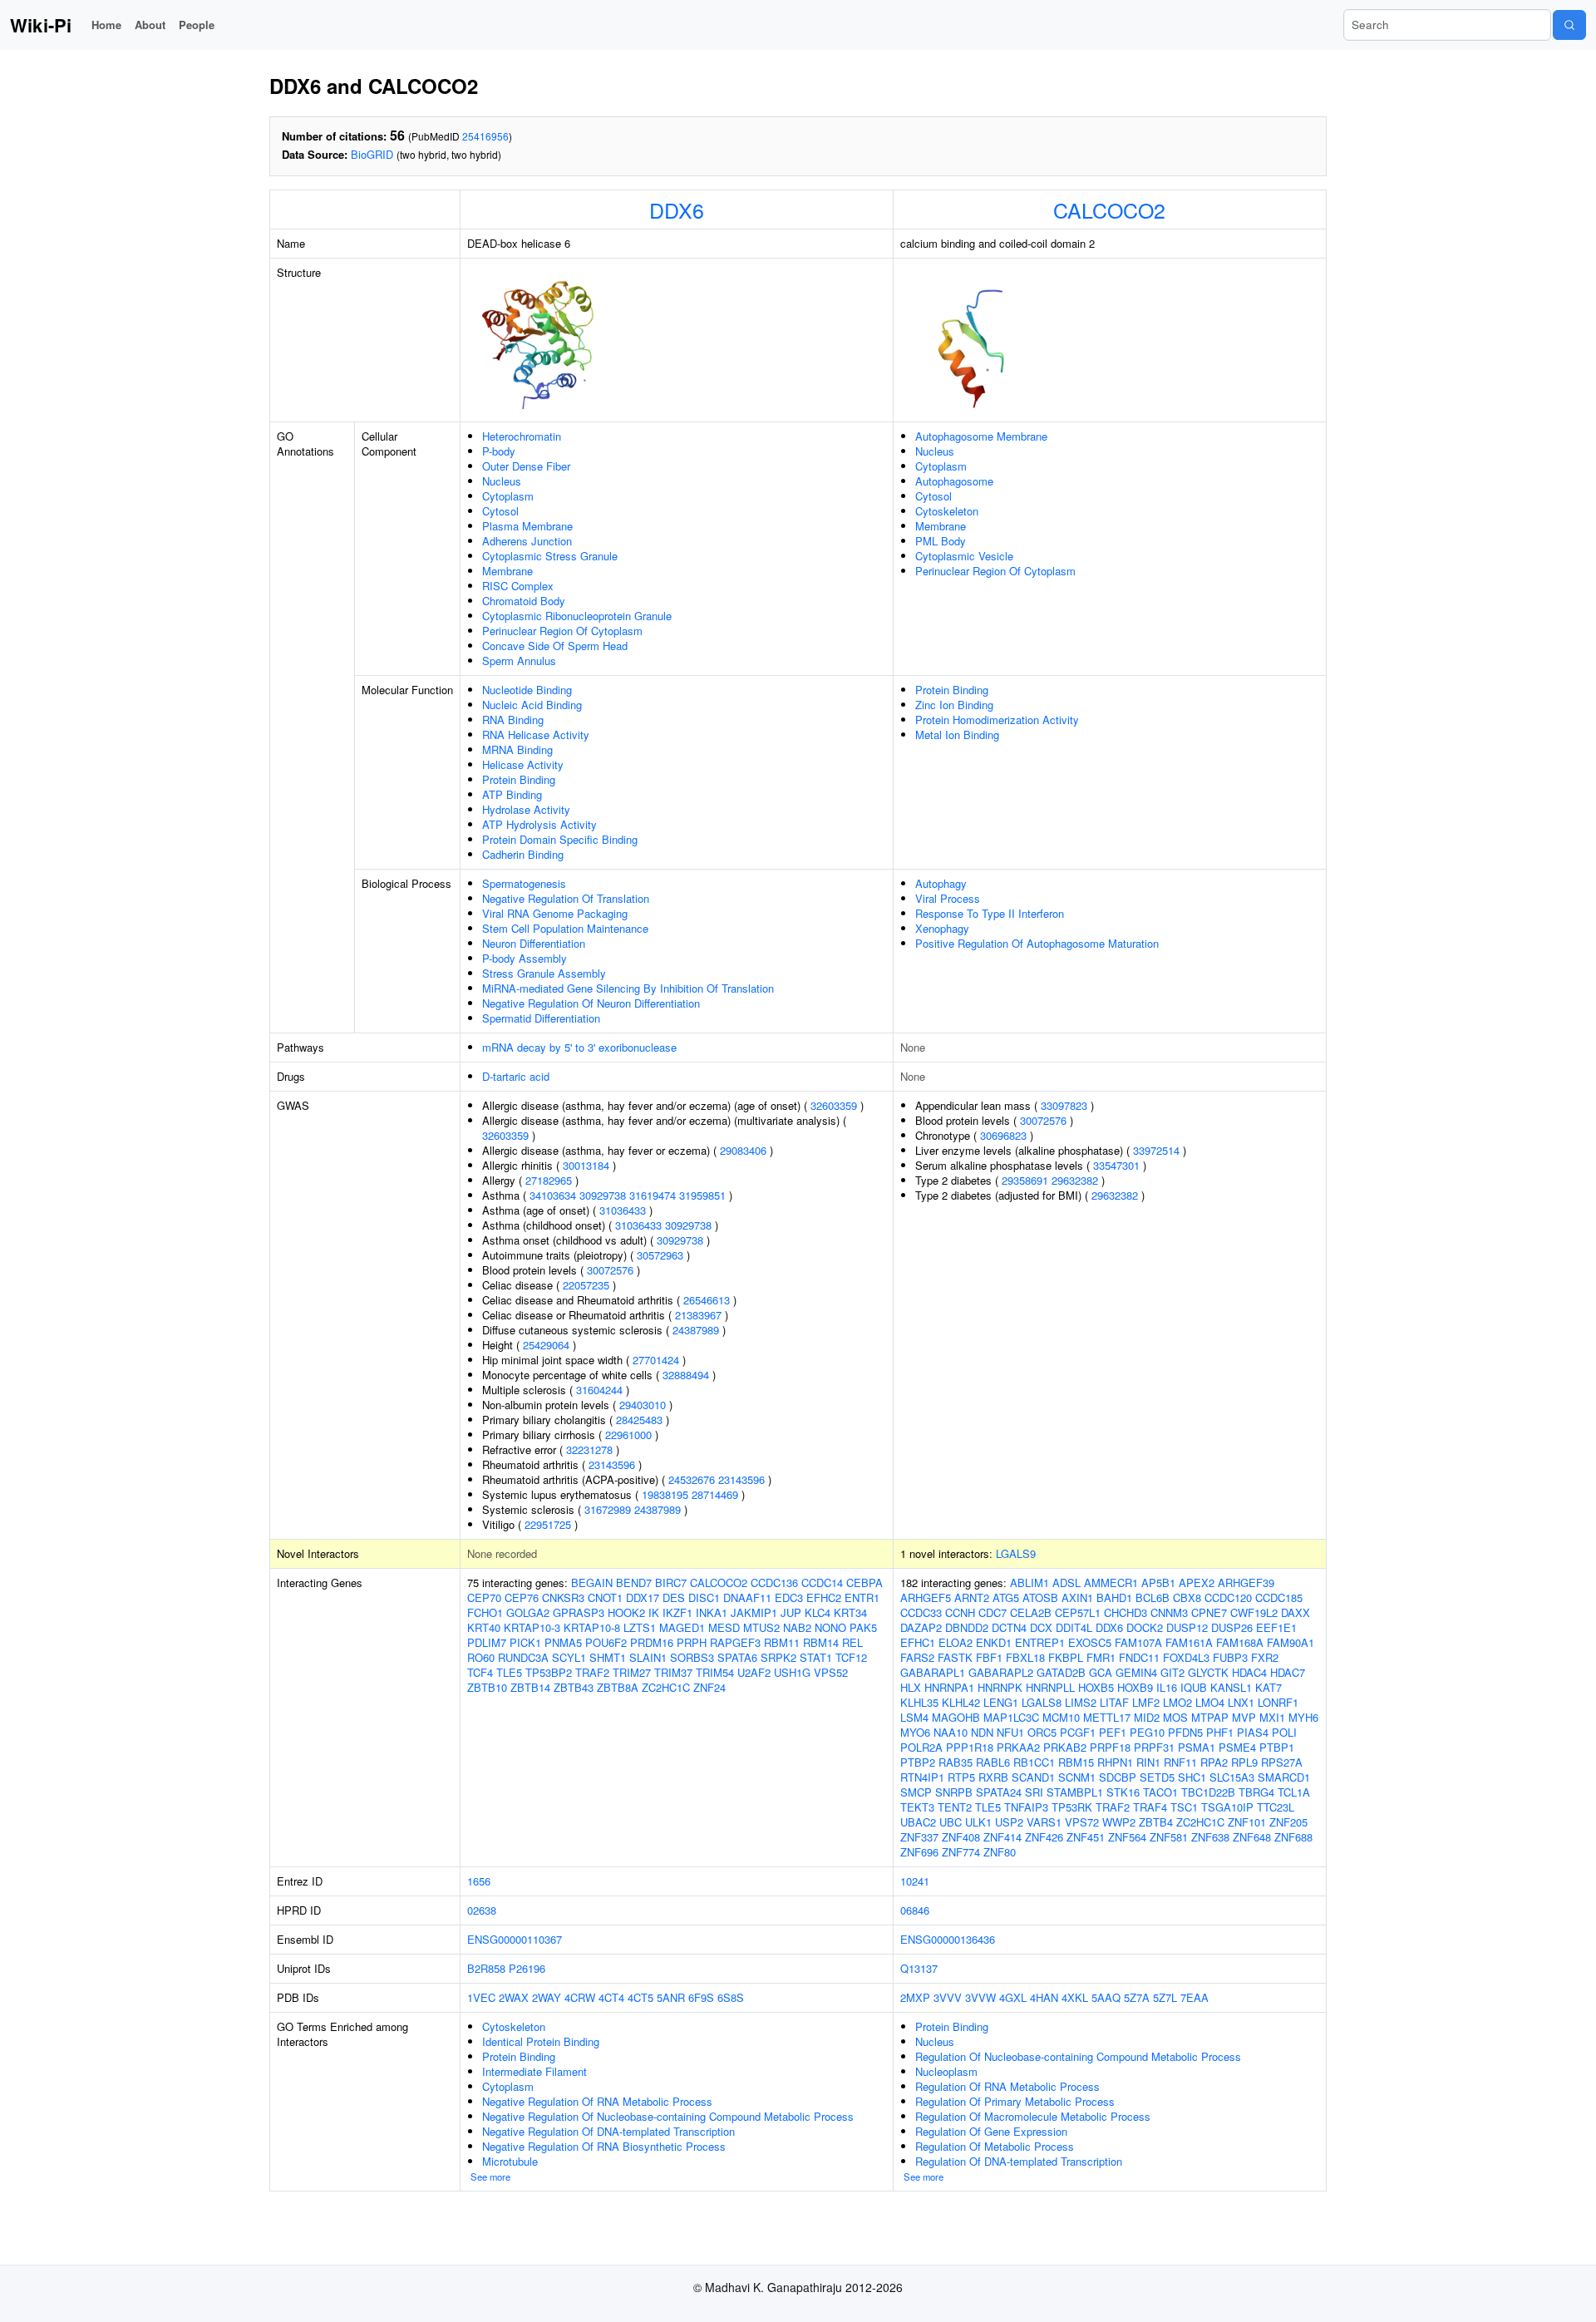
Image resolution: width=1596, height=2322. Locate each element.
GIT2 (1172, 1672)
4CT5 (640, 1997)
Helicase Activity (523, 764)
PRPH (692, 1642)
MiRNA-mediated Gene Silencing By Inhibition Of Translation (628, 988)
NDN (982, 1732)
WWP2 (1119, 1822)
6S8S (731, 1997)
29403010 (643, 1405)
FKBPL (1066, 1657)
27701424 (656, 1360)
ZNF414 (1002, 1837)
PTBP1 (1277, 1747)
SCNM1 (1077, 1777)
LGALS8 (1042, 1702)
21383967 (698, 1315)
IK (654, 1612)
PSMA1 (1197, 1747)
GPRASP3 (579, 1612)
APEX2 (1197, 1583)
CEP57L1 (1078, 1612)
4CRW (580, 1997)
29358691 (1025, 1180)
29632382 (1075, 1180)
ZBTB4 (1156, 1822)
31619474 (653, 1195)
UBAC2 (918, 1822)
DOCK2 (1145, 1627)
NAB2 (797, 1627)
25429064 (546, 1345)
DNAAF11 (747, 1597)
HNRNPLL (1050, 1687)
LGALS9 (1016, 1553)
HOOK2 (626, 1612)
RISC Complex (518, 586)
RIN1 (1148, 1762)
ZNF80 (1000, 1852)
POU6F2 (606, 1642)
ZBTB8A (618, 1687)
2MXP (915, 1997)
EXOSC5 (1090, 1642)
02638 (482, 1910)
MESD (724, 1627)
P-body (499, 451)
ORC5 (1042, 1732)
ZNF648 (1252, 1837)
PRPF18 (1110, 1747)
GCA (1101, 1672)
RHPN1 (1115, 1762)
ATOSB (1040, 1597)
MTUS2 (761, 1627)
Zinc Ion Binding (954, 705)
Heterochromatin (522, 436)
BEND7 (634, 1583)
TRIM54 (715, 1672)
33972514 (1156, 1150)
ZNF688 (1293, 1837)
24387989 (696, 1330)
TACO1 (1160, 1792)
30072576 (610, 1270)
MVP (1244, 1717)
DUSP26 (1232, 1627)
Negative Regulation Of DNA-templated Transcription (608, 2131)
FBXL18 (1025, 1657)
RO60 (481, 1657)
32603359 (834, 1105)
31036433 (623, 1210)
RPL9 (1244, 1762)
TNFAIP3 (1026, 1807)
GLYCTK (1208, 1672)
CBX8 (1187, 1597)
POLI (1284, 1732)
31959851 (702, 1195)
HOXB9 (1135, 1687)
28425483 (639, 1420)
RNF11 (1180, 1762)
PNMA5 (563, 1642)
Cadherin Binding (523, 854)
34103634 (553, 1195)
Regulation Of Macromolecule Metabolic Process (1033, 2116)
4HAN (1044, 1997)
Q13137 (919, 1968)
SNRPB (954, 1792)
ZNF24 (709, 1687)
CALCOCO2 (1109, 210)
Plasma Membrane (527, 526)
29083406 (743, 1150)
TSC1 (1184, 1807)
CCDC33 (921, 1612)
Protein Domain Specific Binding (560, 839)
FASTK (955, 1657)
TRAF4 (1150, 1807)
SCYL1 (569, 1657)
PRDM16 (652, 1642)
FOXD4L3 (1186, 1657)
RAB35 (956, 1762)
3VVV (948, 1997)
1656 (479, 1881)
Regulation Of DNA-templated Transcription (1019, 2161)
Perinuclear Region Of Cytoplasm (562, 631)
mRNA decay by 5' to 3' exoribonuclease (579, 1047)
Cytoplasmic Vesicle (964, 556)
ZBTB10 (487, 1687)
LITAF (1114, 1702)
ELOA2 (956, 1642)
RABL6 (993, 1762)
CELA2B (1031, 1612)
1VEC (481, 1997)
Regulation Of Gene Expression (991, 2131)
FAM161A (1189, 1642)
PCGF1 (1078, 1732)
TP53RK (1072, 1807)
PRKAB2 (1065, 1747)
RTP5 (961, 1777)
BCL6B (1153, 1597)
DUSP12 (1187, 1627)
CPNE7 (1209, 1612)
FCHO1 (485, 1612)
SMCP (916, 1792)
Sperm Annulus (519, 661)
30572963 (660, 1255)
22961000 (628, 1435)
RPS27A (1282, 1762)
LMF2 (1146, 1702)
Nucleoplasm (946, 2071)
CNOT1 (605, 1597)
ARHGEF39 (1246, 1583)
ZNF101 (1247, 1822)
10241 (915, 1881)
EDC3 (789, 1597)
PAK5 (863, 1627)
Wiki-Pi (41, 25)
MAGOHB (956, 1717)
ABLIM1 (1030, 1583)
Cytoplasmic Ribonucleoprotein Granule (577, 616)
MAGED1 (682, 1627)
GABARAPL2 (1001, 1672)
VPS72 (1082, 1822)
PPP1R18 (970, 1747)
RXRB (993, 1777)
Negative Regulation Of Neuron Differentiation (591, 1003)
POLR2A (921, 1747)
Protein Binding (519, 779)
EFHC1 (918, 1642)
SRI (1034, 1792)
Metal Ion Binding (957, 735)
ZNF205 (1288, 1822)
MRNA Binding (517, 749)
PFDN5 (1185, 1732)
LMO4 (1210, 1702)
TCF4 (480, 1672)
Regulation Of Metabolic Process (995, 2146)
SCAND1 (1033, 1777)
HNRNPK (1000, 1687)
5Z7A (1137, 1997)
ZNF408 (961, 1837)
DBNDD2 (967, 1627)
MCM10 (1061, 1717)
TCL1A (1294, 1792)
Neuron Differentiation (534, 943)
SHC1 (1192, 1777)
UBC (951, 1822)
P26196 (527, 1968)
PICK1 (525, 1642)
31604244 (599, 1390)
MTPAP (1210, 1717)
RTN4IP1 (922, 1777)
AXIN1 (1077, 1597)
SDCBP (1118, 1777)
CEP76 (522, 1597)
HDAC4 (1249, 1672)
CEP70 (484, 1597)
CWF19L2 (1254, 1612)
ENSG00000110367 (515, 1939)
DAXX (1296, 1612)
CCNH (960, 1612)
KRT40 (484, 1627)
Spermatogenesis (524, 883)
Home (106, 25)
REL (852, 1642)
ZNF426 (1044, 1837)
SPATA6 (737, 1657)
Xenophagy (942, 928)
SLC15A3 (1232, 1777)
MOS (1175, 1717)
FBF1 (989, 1657)
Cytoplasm (508, 496)
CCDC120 (1228, 1597)
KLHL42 (961, 1702)
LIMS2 (1081, 1702)
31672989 (608, 1509)
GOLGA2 (528, 1612)
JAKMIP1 (754, 1612)
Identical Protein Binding (541, 2041)
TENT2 (955, 1807)
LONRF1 (1278, 1702)
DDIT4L (1074, 1627)
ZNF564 (1127, 1837)
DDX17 (643, 1597)
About (150, 25)
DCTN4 (1009, 1627)
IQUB (1194, 1687)
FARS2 (917, 1657)
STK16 (1123, 1792)
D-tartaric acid (516, 1076)
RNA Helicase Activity (536, 735)
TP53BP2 (549, 1672)
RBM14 (821, 1642)
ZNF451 (1086, 1837)
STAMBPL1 (1075, 1792)
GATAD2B (1061, 1672)
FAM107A (1138, 1642)
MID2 (1147, 1717)
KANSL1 (1231, 1687)
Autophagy (941, 883)
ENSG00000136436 (948, 1939)
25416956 (485, 136)
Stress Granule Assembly (544, 973)
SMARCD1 (1284, 1777)
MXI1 (1272, 1717)
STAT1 (816, 1657)
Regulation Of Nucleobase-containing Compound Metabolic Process (1078, 2056)
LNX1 (1241, 1702)
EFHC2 (824, 1597)
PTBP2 (918, 1762)
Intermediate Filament (534, 2071)
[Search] (1569, 25)
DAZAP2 (921, 1627)
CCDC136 (774, 1583)
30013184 (586, 1165)
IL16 (1167, 1687)
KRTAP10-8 (592, 1627)
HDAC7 (1288, 1672)
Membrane (507, 571)
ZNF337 (919, 1837)
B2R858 (486, 1968)
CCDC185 (1279, 1597)
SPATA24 (999, 1792)
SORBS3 (692, 1657)
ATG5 (1006, 1597)
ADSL (1066, 1583)
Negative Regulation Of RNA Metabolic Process (597, 2101)
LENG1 (1001, 1702)
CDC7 (993, 1612)
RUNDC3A (523, 1657)
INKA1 (712, 1612)
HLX (911, 1687)
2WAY (547, 1997)
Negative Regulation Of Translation (566, 898)
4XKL (1075, 1997)
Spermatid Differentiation (541, 1018)
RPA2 (1214, 1762)
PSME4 (1237, 1747)
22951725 (548, 1524)
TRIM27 (632, 1672)
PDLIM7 (487, 1642)
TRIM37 (673, 1672)
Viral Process (948, 898)
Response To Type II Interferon (990, 913)
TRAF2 (592, 1672)
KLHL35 (919, 1702)
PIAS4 (1253, 1732)
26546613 (707, 1300)
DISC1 (704, 1597)
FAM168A (1240, 1642)
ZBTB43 (574, 1687)
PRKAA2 (1018, 1747)
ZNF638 (1210, 1837)
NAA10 (951, 1732)
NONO (830, 1627)
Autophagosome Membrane (981, 436)
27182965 (549, 1180)
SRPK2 (778, 1657)
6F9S (701, 1997)
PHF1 (1220, 1732)
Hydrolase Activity (526, 809)
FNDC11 (1139, 1657)
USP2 (1009, 1822)
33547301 (1116, 1165)
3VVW (980, 1997)
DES (674, 1597)
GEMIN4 (1136, 1672)
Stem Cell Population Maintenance (565, 928)
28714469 (715, 1494)
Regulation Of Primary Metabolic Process (1015, 2101)
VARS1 (1044, 1822)
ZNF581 (1169, 1837)
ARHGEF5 (926, 1597)
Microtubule (510, 2161)
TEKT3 (917, 1807)
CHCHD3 (1126, 1612)
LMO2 (1177, 1702)
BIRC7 (671, 1583)
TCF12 (851, 1657)
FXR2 (1265, 1657)
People (197, 25)
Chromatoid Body (524, 601)
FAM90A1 (1291, 1642)
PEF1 (1113, 1732)
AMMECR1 (1111, 1583)
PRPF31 (1154, 1747)
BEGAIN (592, 1583)
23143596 (612, 1464)
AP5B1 (1158, 1583)
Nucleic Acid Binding (532, 705)
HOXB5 (1096, 1687)
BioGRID (372, 154)
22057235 (586, 1285)
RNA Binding (513, 720)
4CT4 (611, 1997)
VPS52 (831, 1672)
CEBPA (864, 1583)
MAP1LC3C (1011, 1717)
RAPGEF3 (735, 1642)
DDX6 (677, 210)
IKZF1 (677, 1612)
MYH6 (1303, 1717)
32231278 (589, 1449)
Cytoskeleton (947, 511)
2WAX (514, 1997)
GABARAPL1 (933, 1672)
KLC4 (818, 1612)
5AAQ (1106, 1997)
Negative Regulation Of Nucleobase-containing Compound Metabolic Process (668, 2116)
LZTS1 (640, 1627)
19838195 (665, 1494)
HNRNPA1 (949, 1687)
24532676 (692, 1479)
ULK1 (978, 1822)
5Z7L (1165, 1997)
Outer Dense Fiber (526, 466)
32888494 (686, 1375)
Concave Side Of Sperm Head (555, 646)
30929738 (603, 1195)
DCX (1041, 1627)
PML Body (941, 541)
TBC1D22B (1208, 1792)
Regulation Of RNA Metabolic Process (1007, 2086)
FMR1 (1101, 1657)
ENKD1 (994, 1642)
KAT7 (1268, 1687)
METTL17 (1107, 1717)
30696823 (1003, 1135)
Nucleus (502, 481)
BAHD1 (1114, 1597)
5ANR (671, 1997)
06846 (915, 1910)
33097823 (1064, 1105)
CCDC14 (822, 1583)
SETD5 (1157, 1777)
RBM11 (782, 1642)
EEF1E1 (1276, 1627)
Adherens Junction (527, 541)
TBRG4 (1256, 1792)
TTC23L (1276, 1807)
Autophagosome (954, 481)
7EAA (1195, 1997)
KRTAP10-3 (532, 1627)
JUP (791, 1612)
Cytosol (500, 511)
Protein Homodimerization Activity (997, 720)
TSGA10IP (1227, 1807)
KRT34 (850, 1612)
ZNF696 (919, 1852)
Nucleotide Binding (527, 690)
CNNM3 (1169, 1612)
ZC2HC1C (666, 1687)
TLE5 (509, 1672)
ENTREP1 (1040, 1642)
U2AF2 (754, 1672)
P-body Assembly (525, 958)
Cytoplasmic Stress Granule (550, 556)
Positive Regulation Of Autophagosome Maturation (1037, 943)
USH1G (792, 1672)
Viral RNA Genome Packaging (555, 913)
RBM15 (1076, 1762)
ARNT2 (972, 1597)
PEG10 (1147, 1732)
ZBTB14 (530, 1687)
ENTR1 (862, 1597)
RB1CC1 (1034, 1762)
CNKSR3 (563, 1597)
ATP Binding (512, 794)
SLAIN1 (648, 1657)
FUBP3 (1230, 1657)
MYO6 (915, 1732)
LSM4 (914, 1717)
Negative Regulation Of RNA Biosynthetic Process (604, 2146)
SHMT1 (608, 1657)
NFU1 (1010, 1732)
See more (490, 2177)
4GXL (1013, 1997)
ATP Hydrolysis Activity (539, 824)
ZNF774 (961, 1852)
